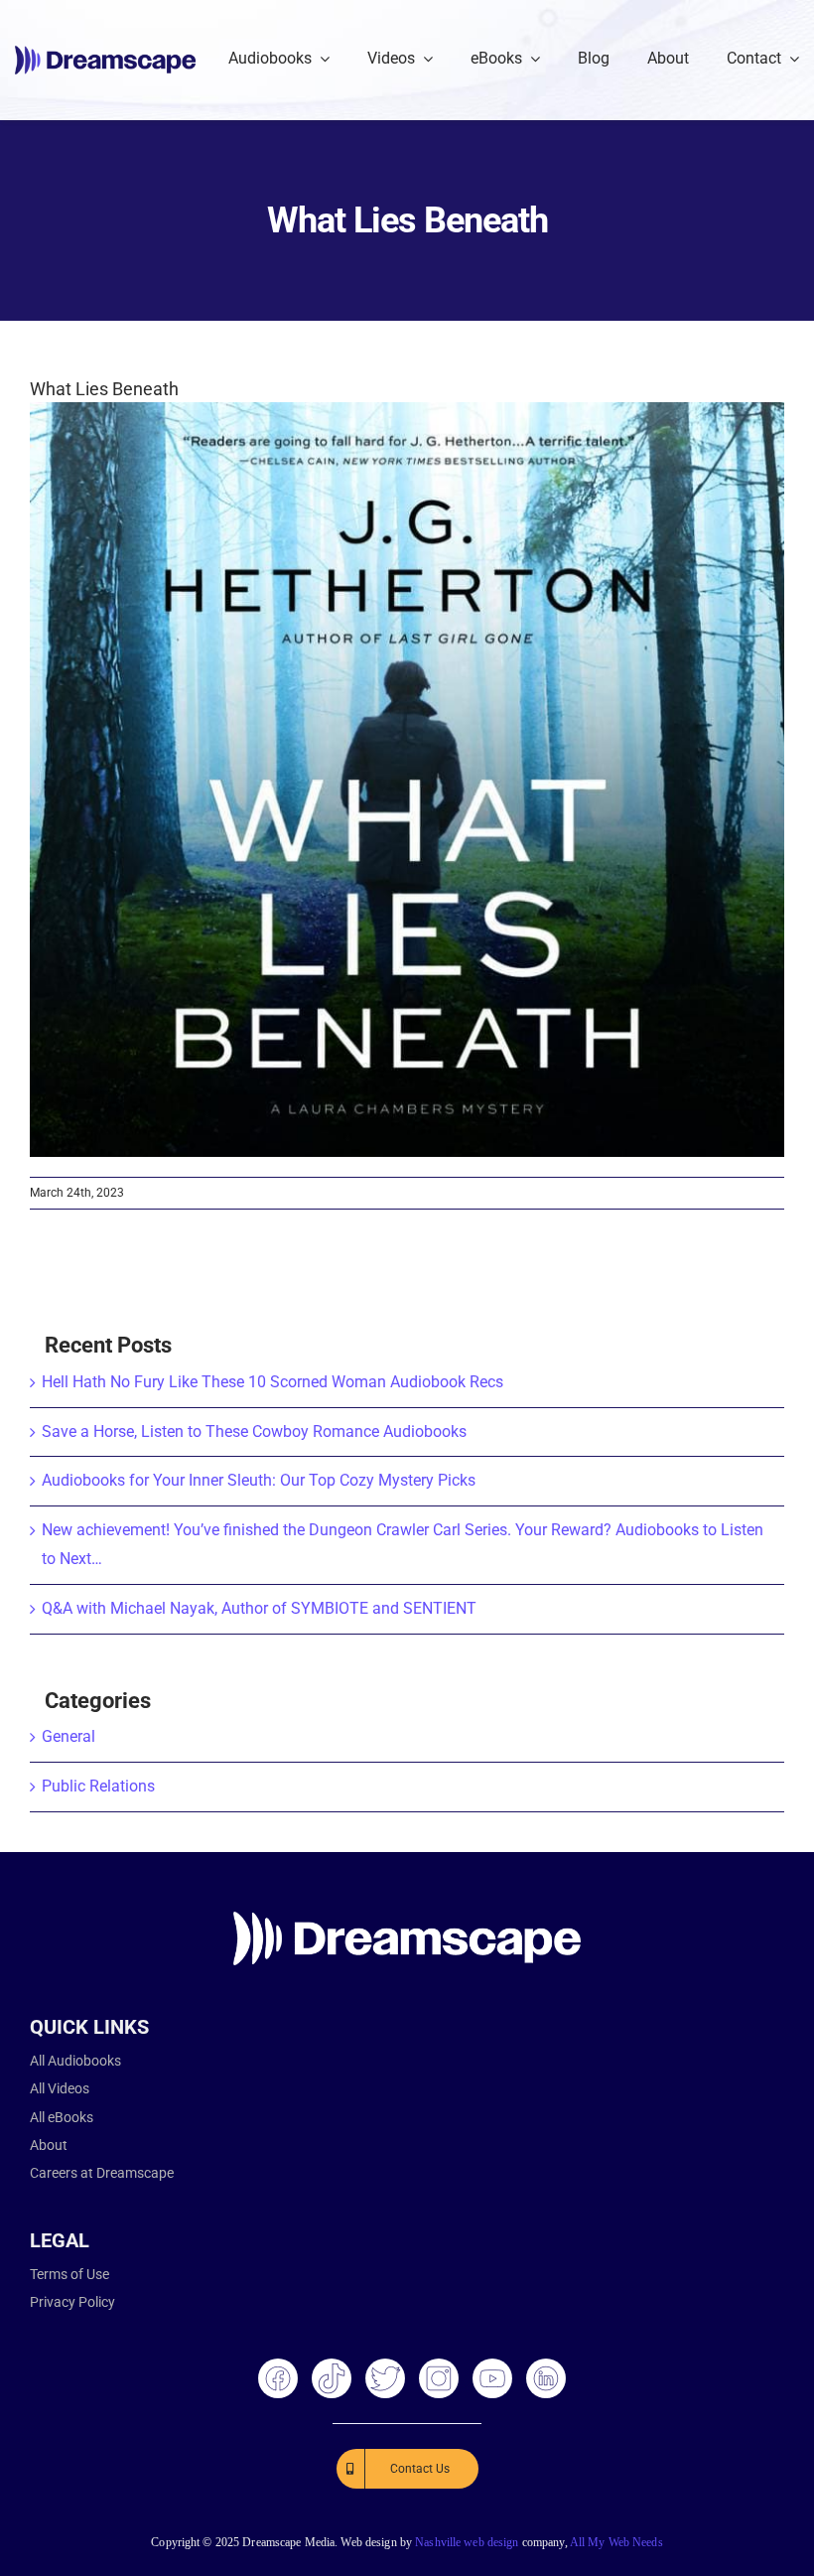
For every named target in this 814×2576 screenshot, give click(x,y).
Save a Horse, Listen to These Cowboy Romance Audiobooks (254, 1431)
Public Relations (98, 1786)
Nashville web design (467, 2542)
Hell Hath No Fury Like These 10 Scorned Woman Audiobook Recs (272, 1382)
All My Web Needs (616, 2542)
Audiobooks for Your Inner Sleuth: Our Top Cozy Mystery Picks (259, 1480)
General (68, 1736)
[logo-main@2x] (105, 53)
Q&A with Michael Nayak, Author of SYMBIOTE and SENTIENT (259, 1608)
